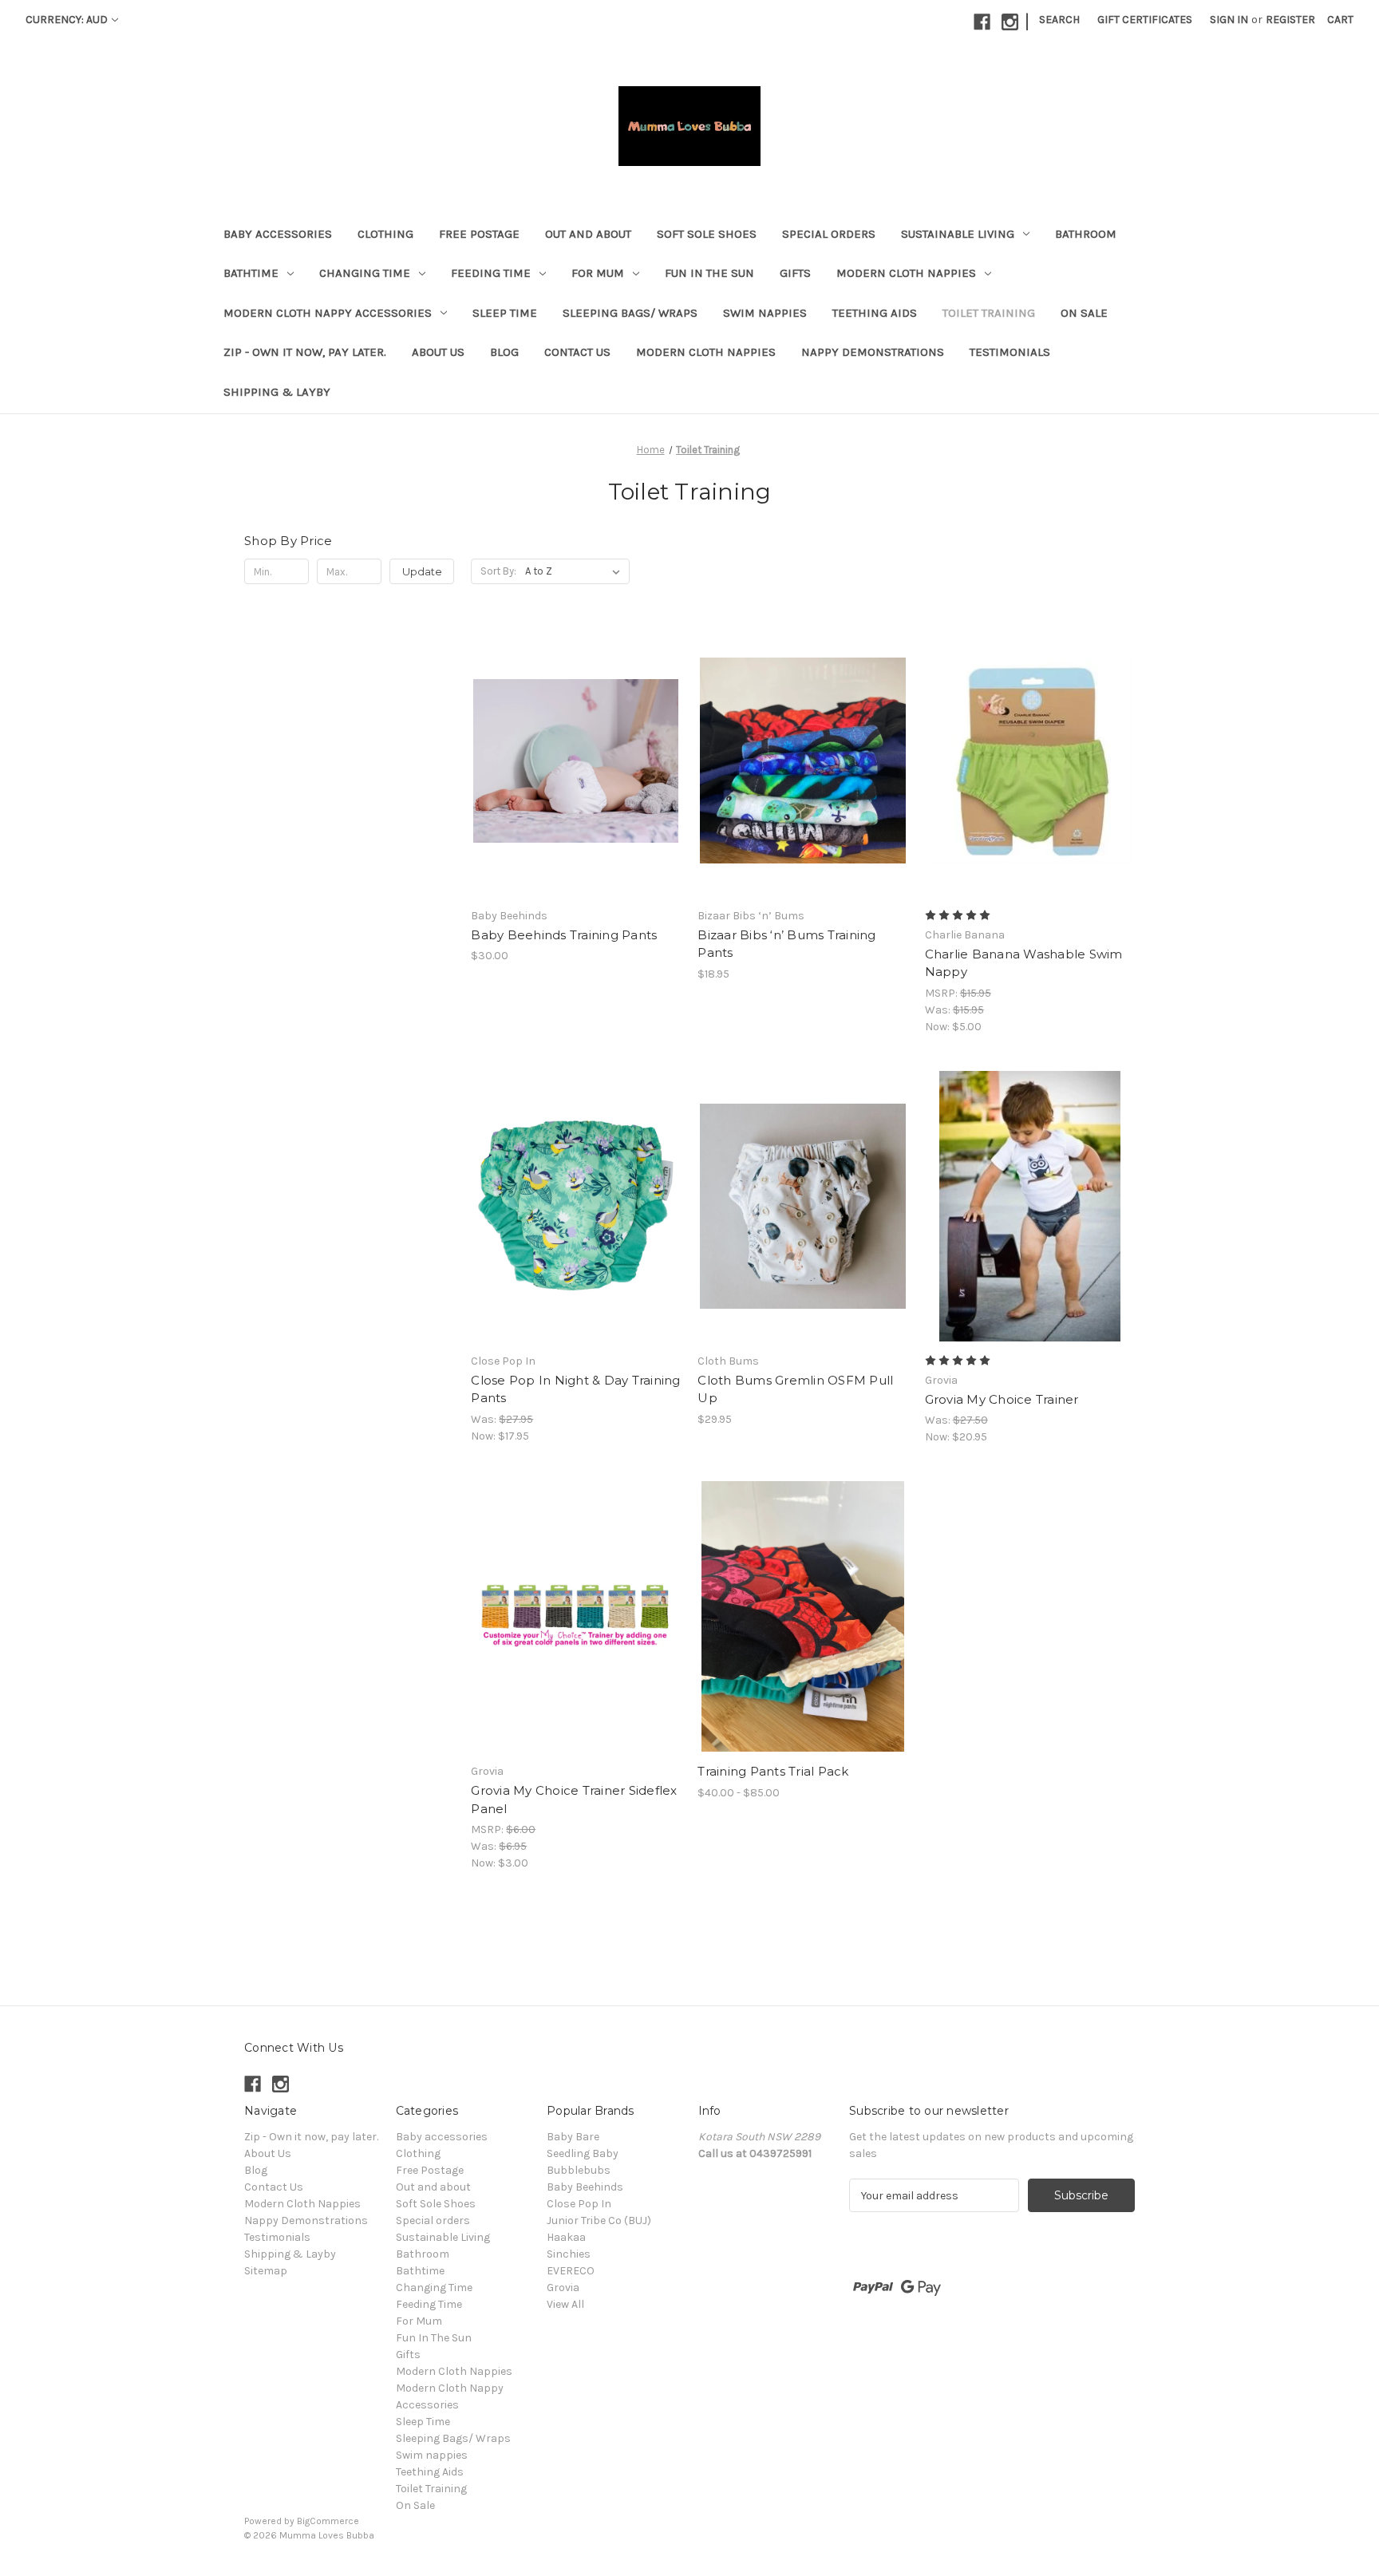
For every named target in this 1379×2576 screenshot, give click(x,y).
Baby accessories (278, 234)
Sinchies (569, 2254)
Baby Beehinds (585, 2187)
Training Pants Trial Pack (773, 1771)
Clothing (385, 234)
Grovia (563, 2288)
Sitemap (266, 2271)
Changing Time (365, 273)
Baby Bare (573, 2137)
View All (565, 2304)
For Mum (598, 273)
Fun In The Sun (709, 273)
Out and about (588, 234)
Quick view (563, 733)
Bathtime (251, 273)
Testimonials (1010, 352)
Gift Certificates (1145, 20)
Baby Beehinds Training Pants (564, 935)
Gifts (795, 273)
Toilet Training (989, 313)
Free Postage (479, 234)
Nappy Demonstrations (873, 352)
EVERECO (571, 2271)
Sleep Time (505, 313)
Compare (571, 761)
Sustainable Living (958, 234)
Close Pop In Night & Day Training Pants (575, 1389)
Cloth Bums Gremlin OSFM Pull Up (795, 1389)
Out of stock (576, 1235)
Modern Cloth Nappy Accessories (328, 313)
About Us (438, 352)
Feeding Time (491, 273)
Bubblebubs (579, 2170)
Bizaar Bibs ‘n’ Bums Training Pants (786, 944)
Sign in (1229, 20)
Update (422, 571)
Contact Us (577, 352)
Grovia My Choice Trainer (1002, 1399)
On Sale (1084, 313)
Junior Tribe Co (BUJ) (599, 2220)
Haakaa (566, 2237)
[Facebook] (982, 22)
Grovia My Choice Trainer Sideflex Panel (574, 1800)
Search (1059, 20)
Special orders (829, 234)
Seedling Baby (583, 2153)
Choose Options (576, 789)
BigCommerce (328, 2521)
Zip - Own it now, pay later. (305, 352)
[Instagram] (1010, 22)
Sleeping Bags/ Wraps (630, 313)
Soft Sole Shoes (707, 234)
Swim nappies (765, 313)
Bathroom (1086, 234)
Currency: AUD (67, 20)
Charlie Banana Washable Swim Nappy (1024, 963)
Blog (504, 352)
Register (1290, 20)
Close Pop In (579, 2204)
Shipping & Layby (277, 392)
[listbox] (576, 571)
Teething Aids (875, 313)
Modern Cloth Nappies (906, 273)
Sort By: (498, 571)
